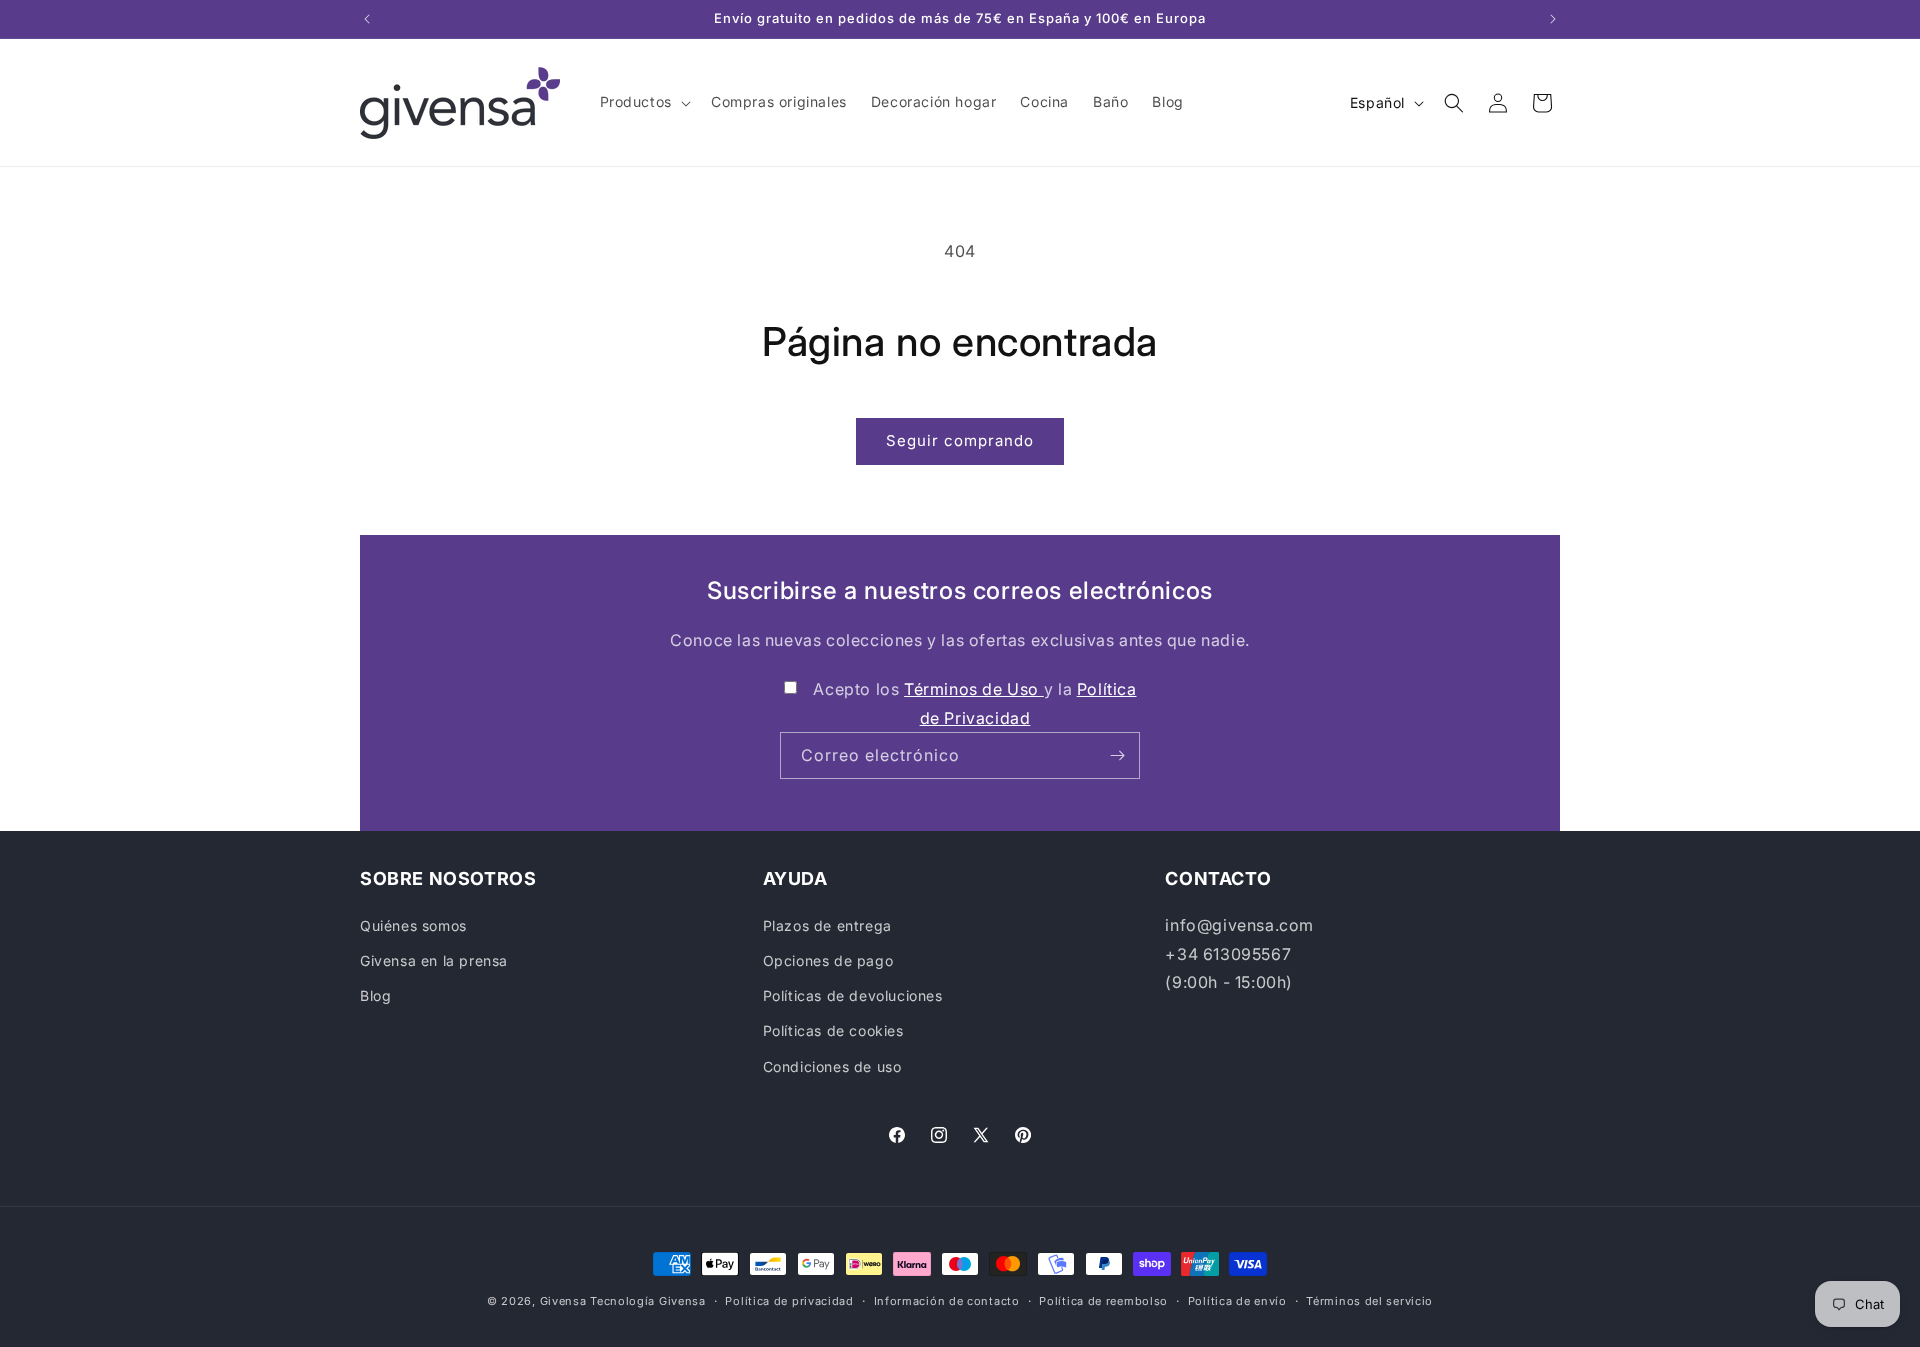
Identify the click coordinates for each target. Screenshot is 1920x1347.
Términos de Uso (974, 689)
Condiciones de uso (832, 1066)
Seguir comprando (960, 440)
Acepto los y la (974, 703)
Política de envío (1237, 1301)
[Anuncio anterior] (367, 19)
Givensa (563, 1301)
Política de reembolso (1103, 1301)
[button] (643, 102)
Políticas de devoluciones (853, 995)
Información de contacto (947, 1301)
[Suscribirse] (1117, 755)
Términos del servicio (1369, 1301)
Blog (375, 995)
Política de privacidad (789, 1301)
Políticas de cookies (833, 1030)
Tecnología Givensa (648, 1301)
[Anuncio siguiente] (1553, 19)
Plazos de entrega (827, 925)
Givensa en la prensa (434, 960)
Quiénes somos (413, 925)
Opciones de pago (828, 960)
